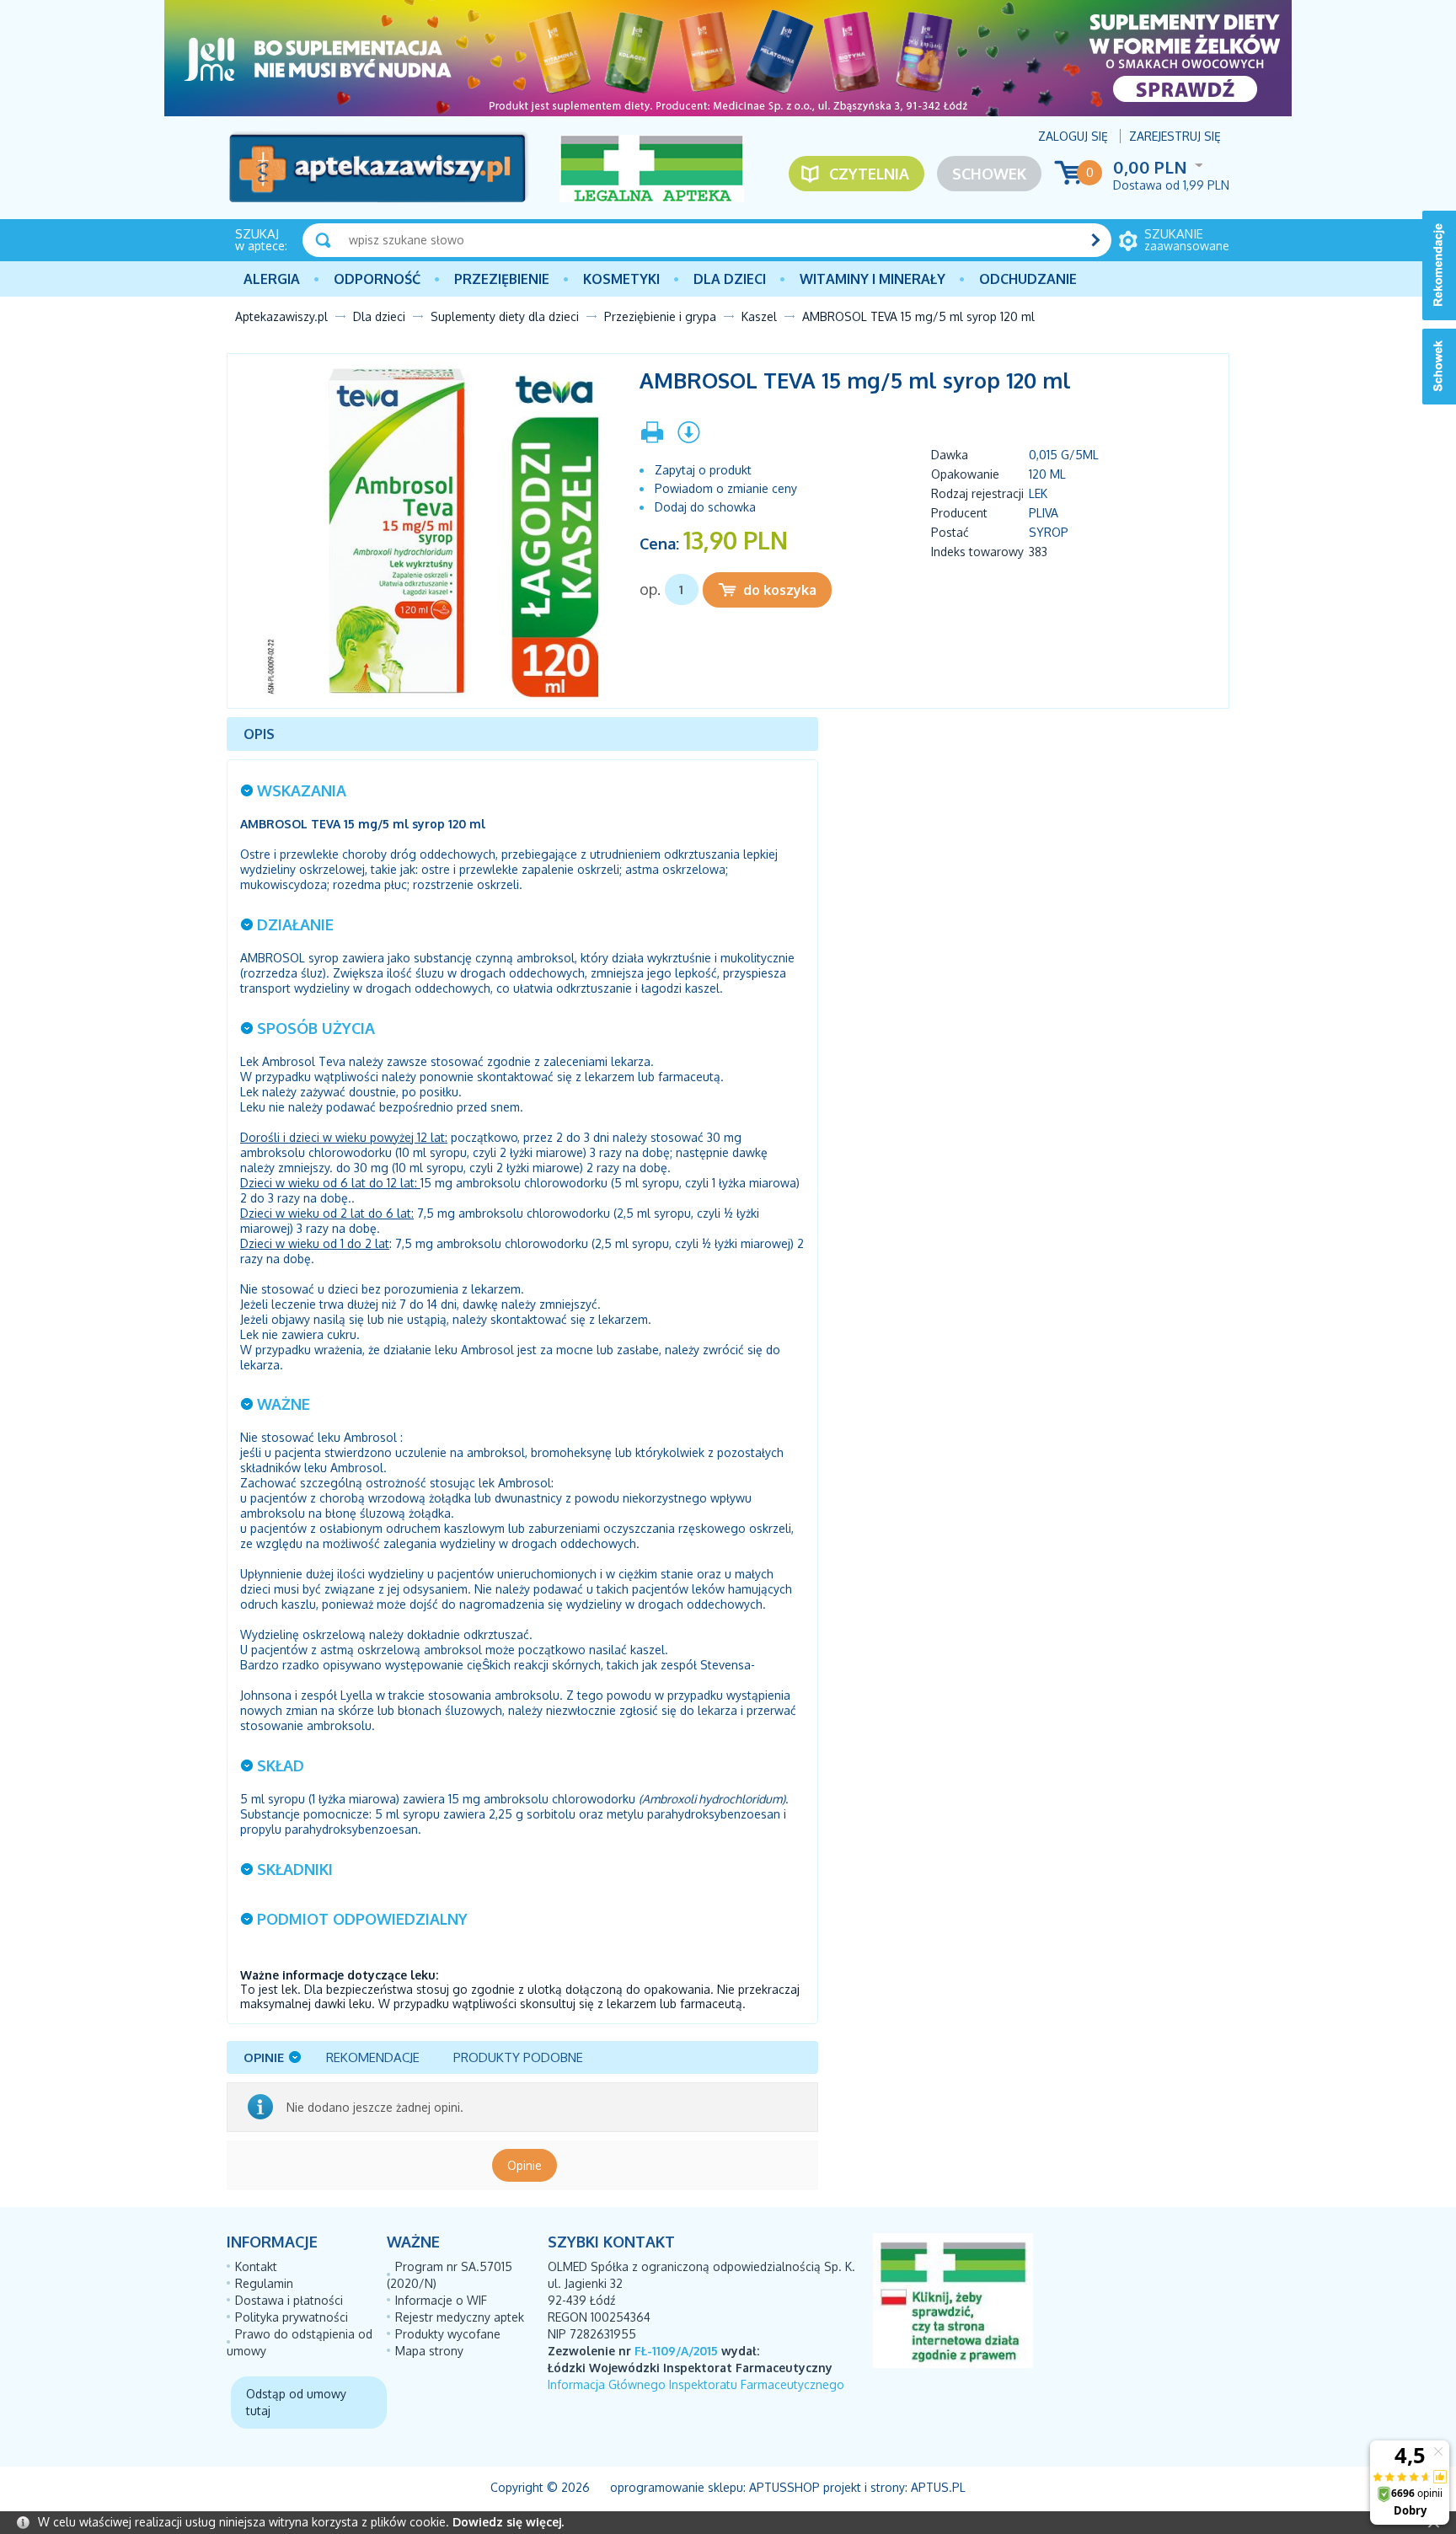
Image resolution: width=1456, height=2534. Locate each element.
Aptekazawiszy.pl (281, 316)
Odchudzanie (1028, 279)
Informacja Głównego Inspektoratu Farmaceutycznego (696, 2384)
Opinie (525, 2165)
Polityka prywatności (292, 2317)
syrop (1049, 532)
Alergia (272, 279)
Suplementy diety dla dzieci (505, 316)
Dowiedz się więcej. (508, 2522)
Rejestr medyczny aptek (460, 2317)
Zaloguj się (1073, 136)
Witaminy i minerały (873, 279)
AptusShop (784, 2487)
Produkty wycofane (448, 2334)
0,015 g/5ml (1064, 455)
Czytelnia (869, 174)
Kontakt (256, 2266)
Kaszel (759, 316)
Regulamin (264, 2283)
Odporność (377, 279)
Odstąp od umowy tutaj (296, 2402)
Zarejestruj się (1175, 136)
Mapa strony (429, 2351)
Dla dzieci (730, 279)
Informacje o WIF (441, 2300)
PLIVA (1044, 513)
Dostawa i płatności (289, 2300)
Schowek (989, 174)
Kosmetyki (621, 279)
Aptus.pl (938, 2487)
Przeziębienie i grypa (660, 316)
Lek (1038, 493)
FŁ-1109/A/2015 (676, 2351)
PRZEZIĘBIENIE (502, 279)
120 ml (1047, 474)
